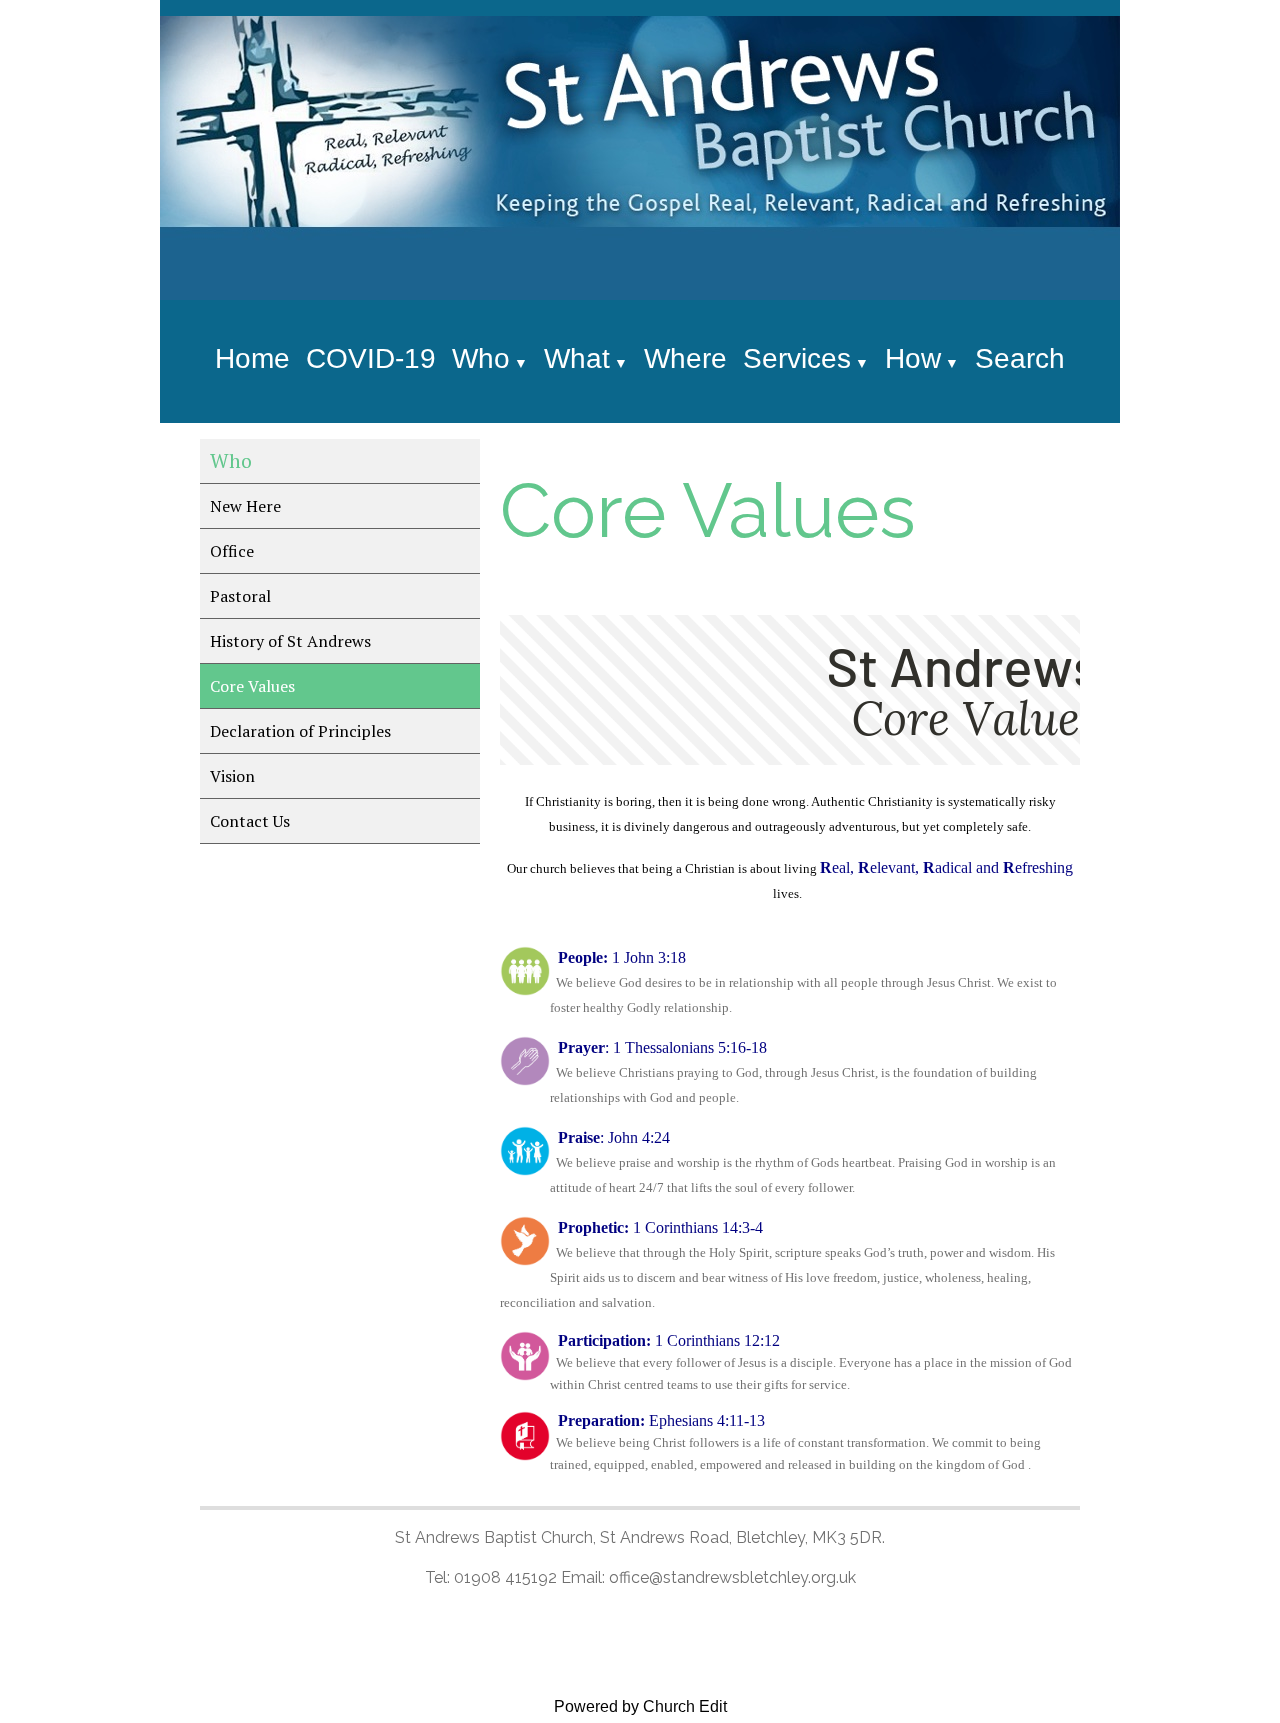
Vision (232, 776)
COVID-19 (371, 358)
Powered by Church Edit (640, 1706)
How (913, 358)
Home (252, 358)
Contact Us (250, 821)
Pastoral (240, 596)
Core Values (252, 686)
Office (232, 551)
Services (797, 358)
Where (685, 358)
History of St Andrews (290, 641)
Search (1020, 358)
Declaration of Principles (300, 731)
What (577, 358)
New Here (245, 506)
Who (481, 358)
